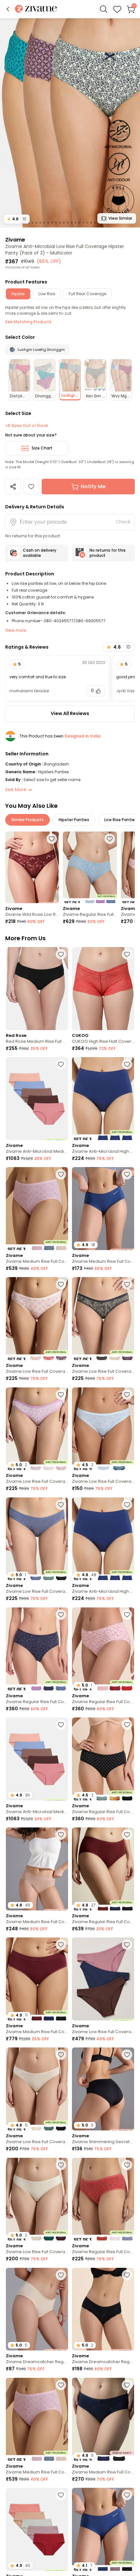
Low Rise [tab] (47, 294)
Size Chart (42, 448)
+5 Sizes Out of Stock (27, 426)
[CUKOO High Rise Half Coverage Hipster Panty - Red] (103, 989)
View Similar (120, 218)
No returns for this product (108, 553)
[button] (8, 9)
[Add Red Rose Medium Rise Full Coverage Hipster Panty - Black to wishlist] (61, 954)
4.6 (17, 219)
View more (16, 630)
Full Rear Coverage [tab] (87, 294)
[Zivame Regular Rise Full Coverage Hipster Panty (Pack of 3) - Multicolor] (90, 868)
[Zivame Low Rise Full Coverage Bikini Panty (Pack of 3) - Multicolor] (37, 1319)
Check (123, 522)
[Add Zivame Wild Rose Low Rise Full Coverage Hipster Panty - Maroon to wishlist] (52, 839)
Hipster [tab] (18, 294)
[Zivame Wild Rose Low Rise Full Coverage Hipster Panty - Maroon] (32, 868)
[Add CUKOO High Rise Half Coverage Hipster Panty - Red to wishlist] (127, 954)
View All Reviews (70, 713)
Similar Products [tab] (28, 820)
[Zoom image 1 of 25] (70, 123)
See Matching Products (28, 322)
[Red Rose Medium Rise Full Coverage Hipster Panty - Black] (37, 989)
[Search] (104, 9)
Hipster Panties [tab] (74, 820)
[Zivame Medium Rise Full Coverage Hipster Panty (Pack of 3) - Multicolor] (37, 1209)
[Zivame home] (36, 9)
